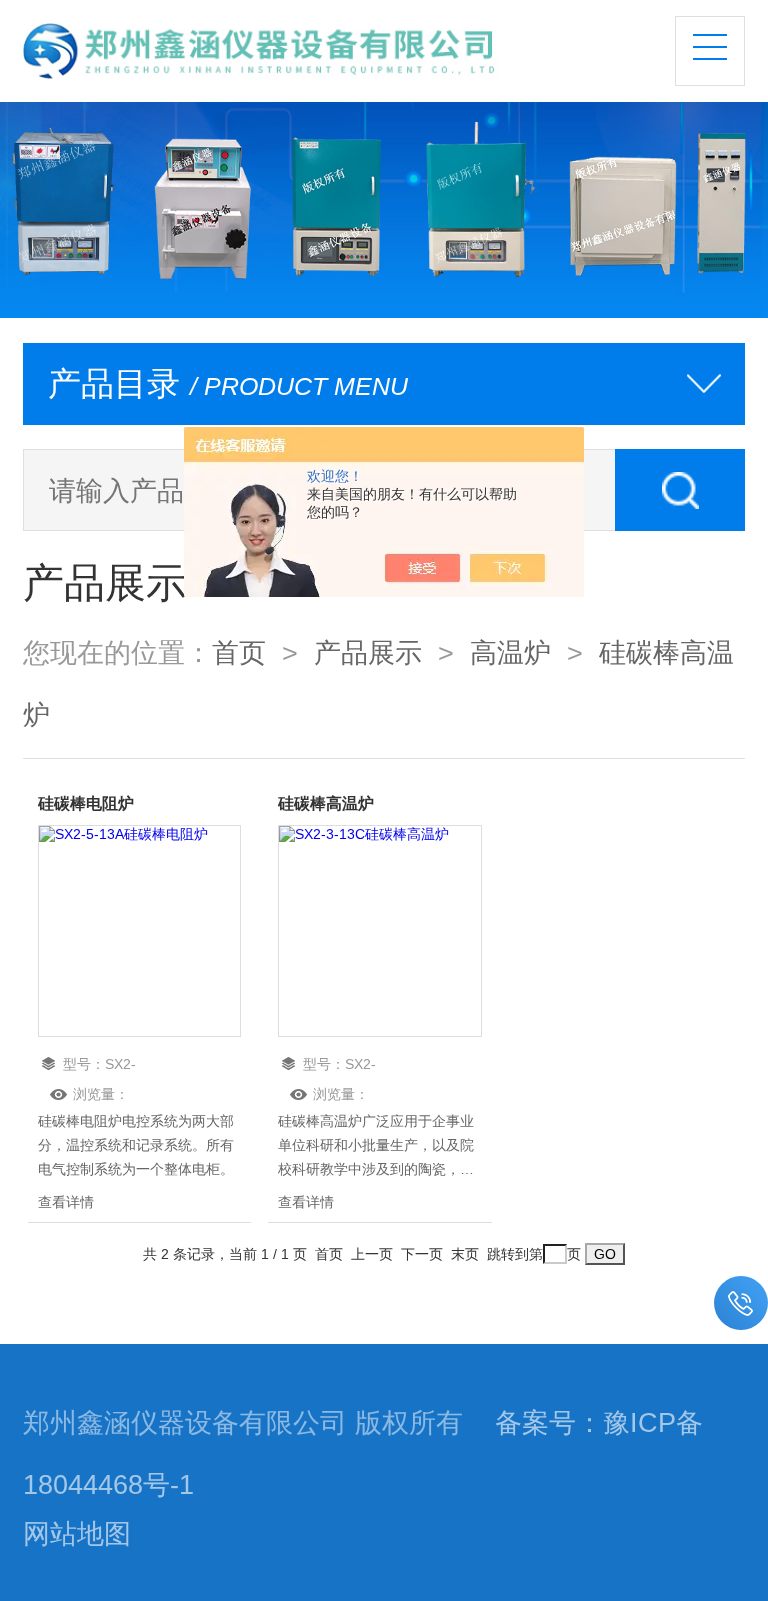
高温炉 (510, 653)
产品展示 (368, 653)
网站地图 (77, 1534)
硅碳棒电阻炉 (86, 803)
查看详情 (66, 1202)
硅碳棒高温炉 (326, 803)
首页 (239, 653)
